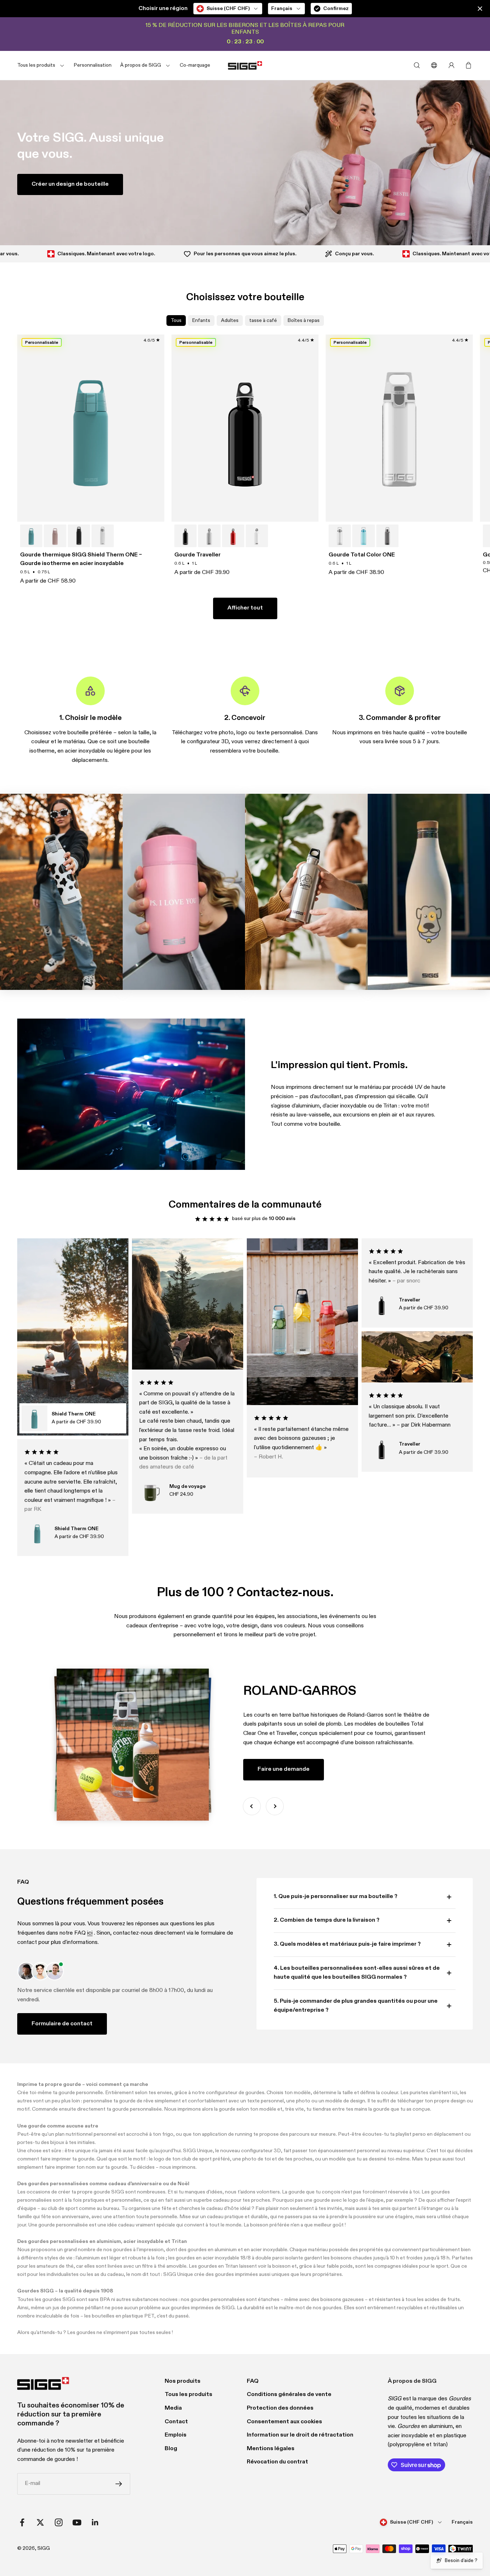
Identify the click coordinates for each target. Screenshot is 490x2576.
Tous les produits (189, 2395)
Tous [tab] (176, 321)
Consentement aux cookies (284, 2422)
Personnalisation (93, 65)
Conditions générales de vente (289, 2395)
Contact (176, 2422)
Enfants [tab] (201, 321)
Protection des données (280, 2408)
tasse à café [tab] (263, 321)
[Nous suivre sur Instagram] (59, 2522)
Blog (171, 2449)
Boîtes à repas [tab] (304, 321)
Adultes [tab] (230, 321)
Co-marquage (195, 65)
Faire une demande (284, 1769)
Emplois (176, 2435)
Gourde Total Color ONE (362, 555)
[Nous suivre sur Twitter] (40, 2522)
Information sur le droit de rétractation (300, 2435)
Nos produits (183, 2381)
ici (90, 1933)
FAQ (253, 2381)
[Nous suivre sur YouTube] (77, 2522)
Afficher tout (245, 608)
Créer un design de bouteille (70, 184)
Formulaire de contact (62, 2024)
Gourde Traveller (197, 555)
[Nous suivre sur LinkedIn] (95, 2522)
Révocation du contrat (277, 2462)
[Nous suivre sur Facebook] (22, 2522)
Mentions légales (271, 2449)
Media (173, 2408)
